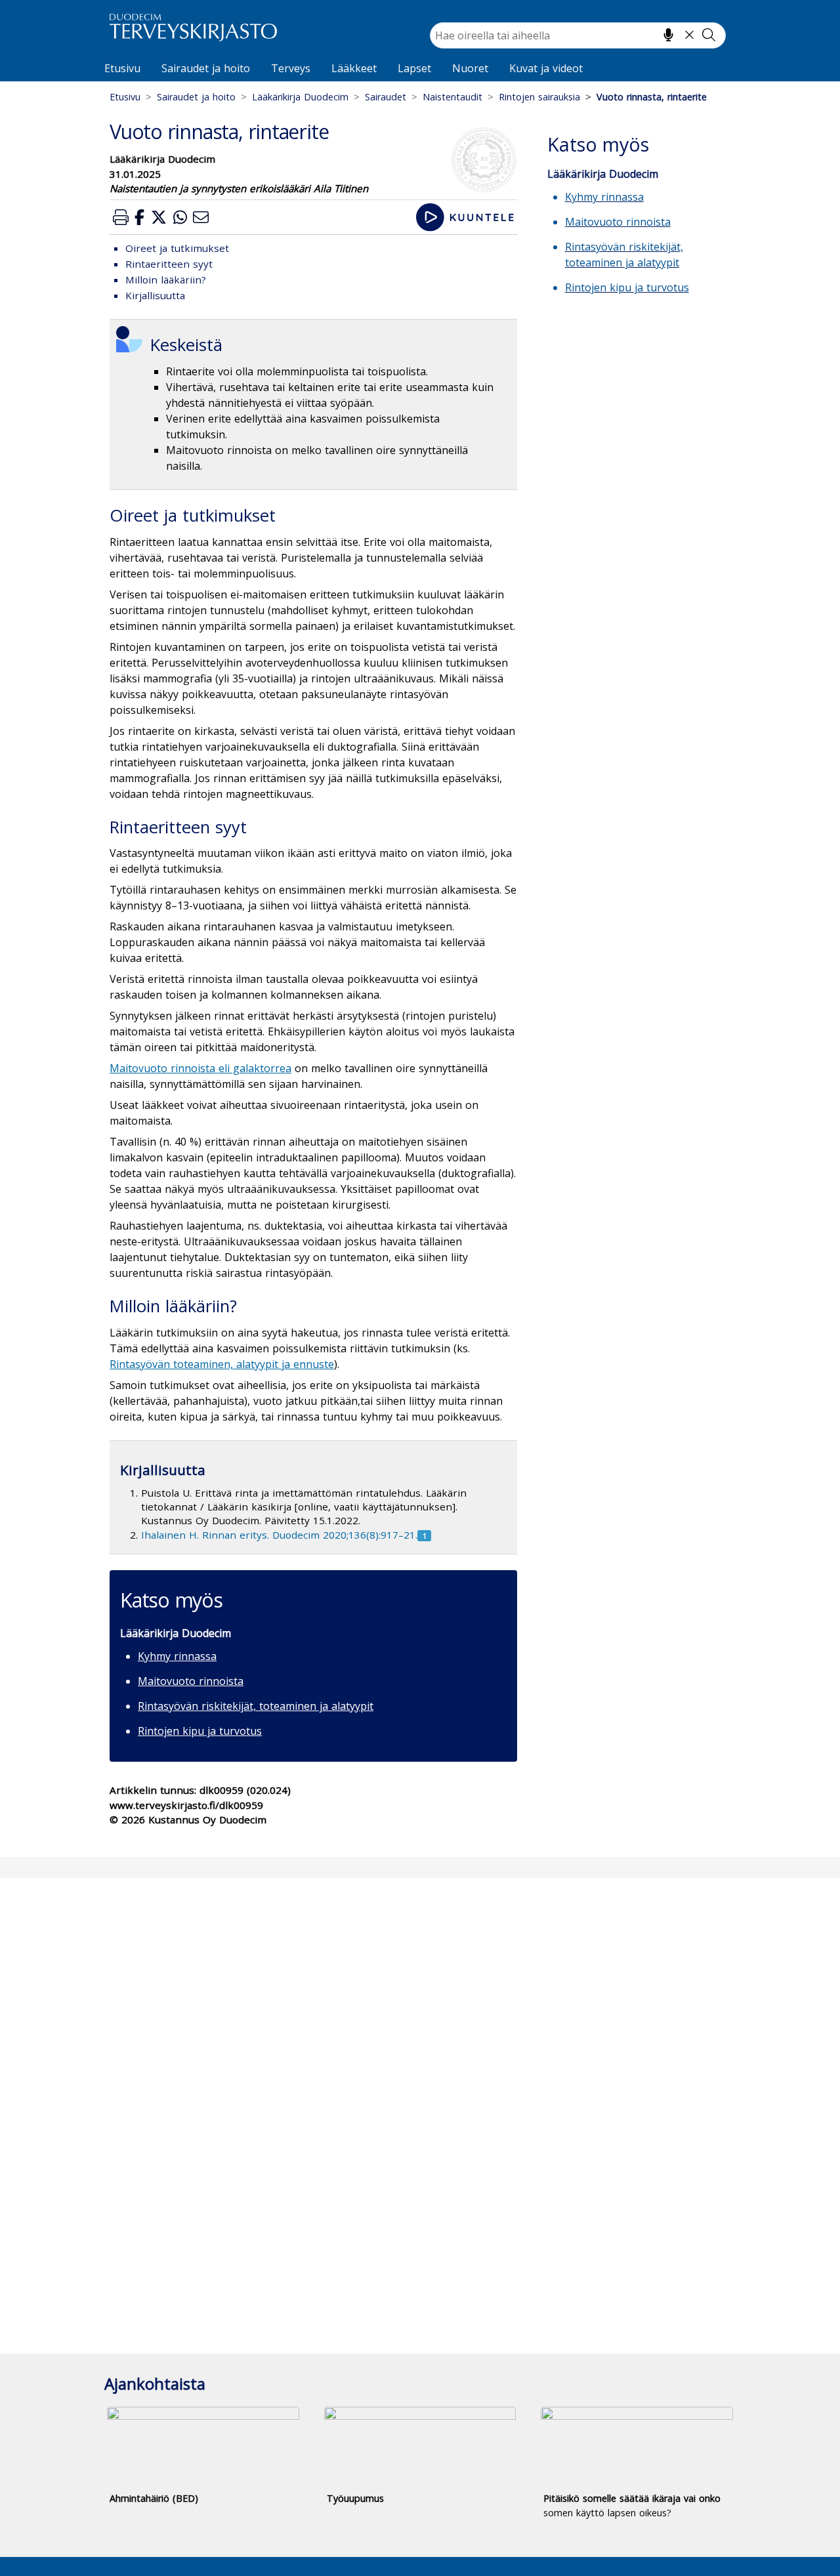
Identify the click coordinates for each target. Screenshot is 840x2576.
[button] (121, 217)
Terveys (291, 68)
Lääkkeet (354, 68)
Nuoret (470, 68)
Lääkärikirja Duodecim (300, 97)
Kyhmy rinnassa (177, 1656)
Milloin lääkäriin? (166, 280)
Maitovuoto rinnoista (191, 1681)
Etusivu (122, 68)
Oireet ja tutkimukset (177, 248)
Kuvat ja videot (546, 68)
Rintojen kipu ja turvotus (200, 1731)
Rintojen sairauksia (539, 97)
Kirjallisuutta (155, 295)
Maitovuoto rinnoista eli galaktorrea (200, 1068)
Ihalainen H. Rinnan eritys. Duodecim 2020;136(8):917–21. (279, 1535)
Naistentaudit (452, 97)
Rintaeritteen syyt (169, 264)
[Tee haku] (709, 35)
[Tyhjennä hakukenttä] (689, 35)
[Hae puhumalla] (668, 35)
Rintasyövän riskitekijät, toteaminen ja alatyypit (256, 1706)
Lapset (414, 68)
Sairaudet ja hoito (206, 68)
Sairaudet (386, 97)
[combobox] (578, 35)
